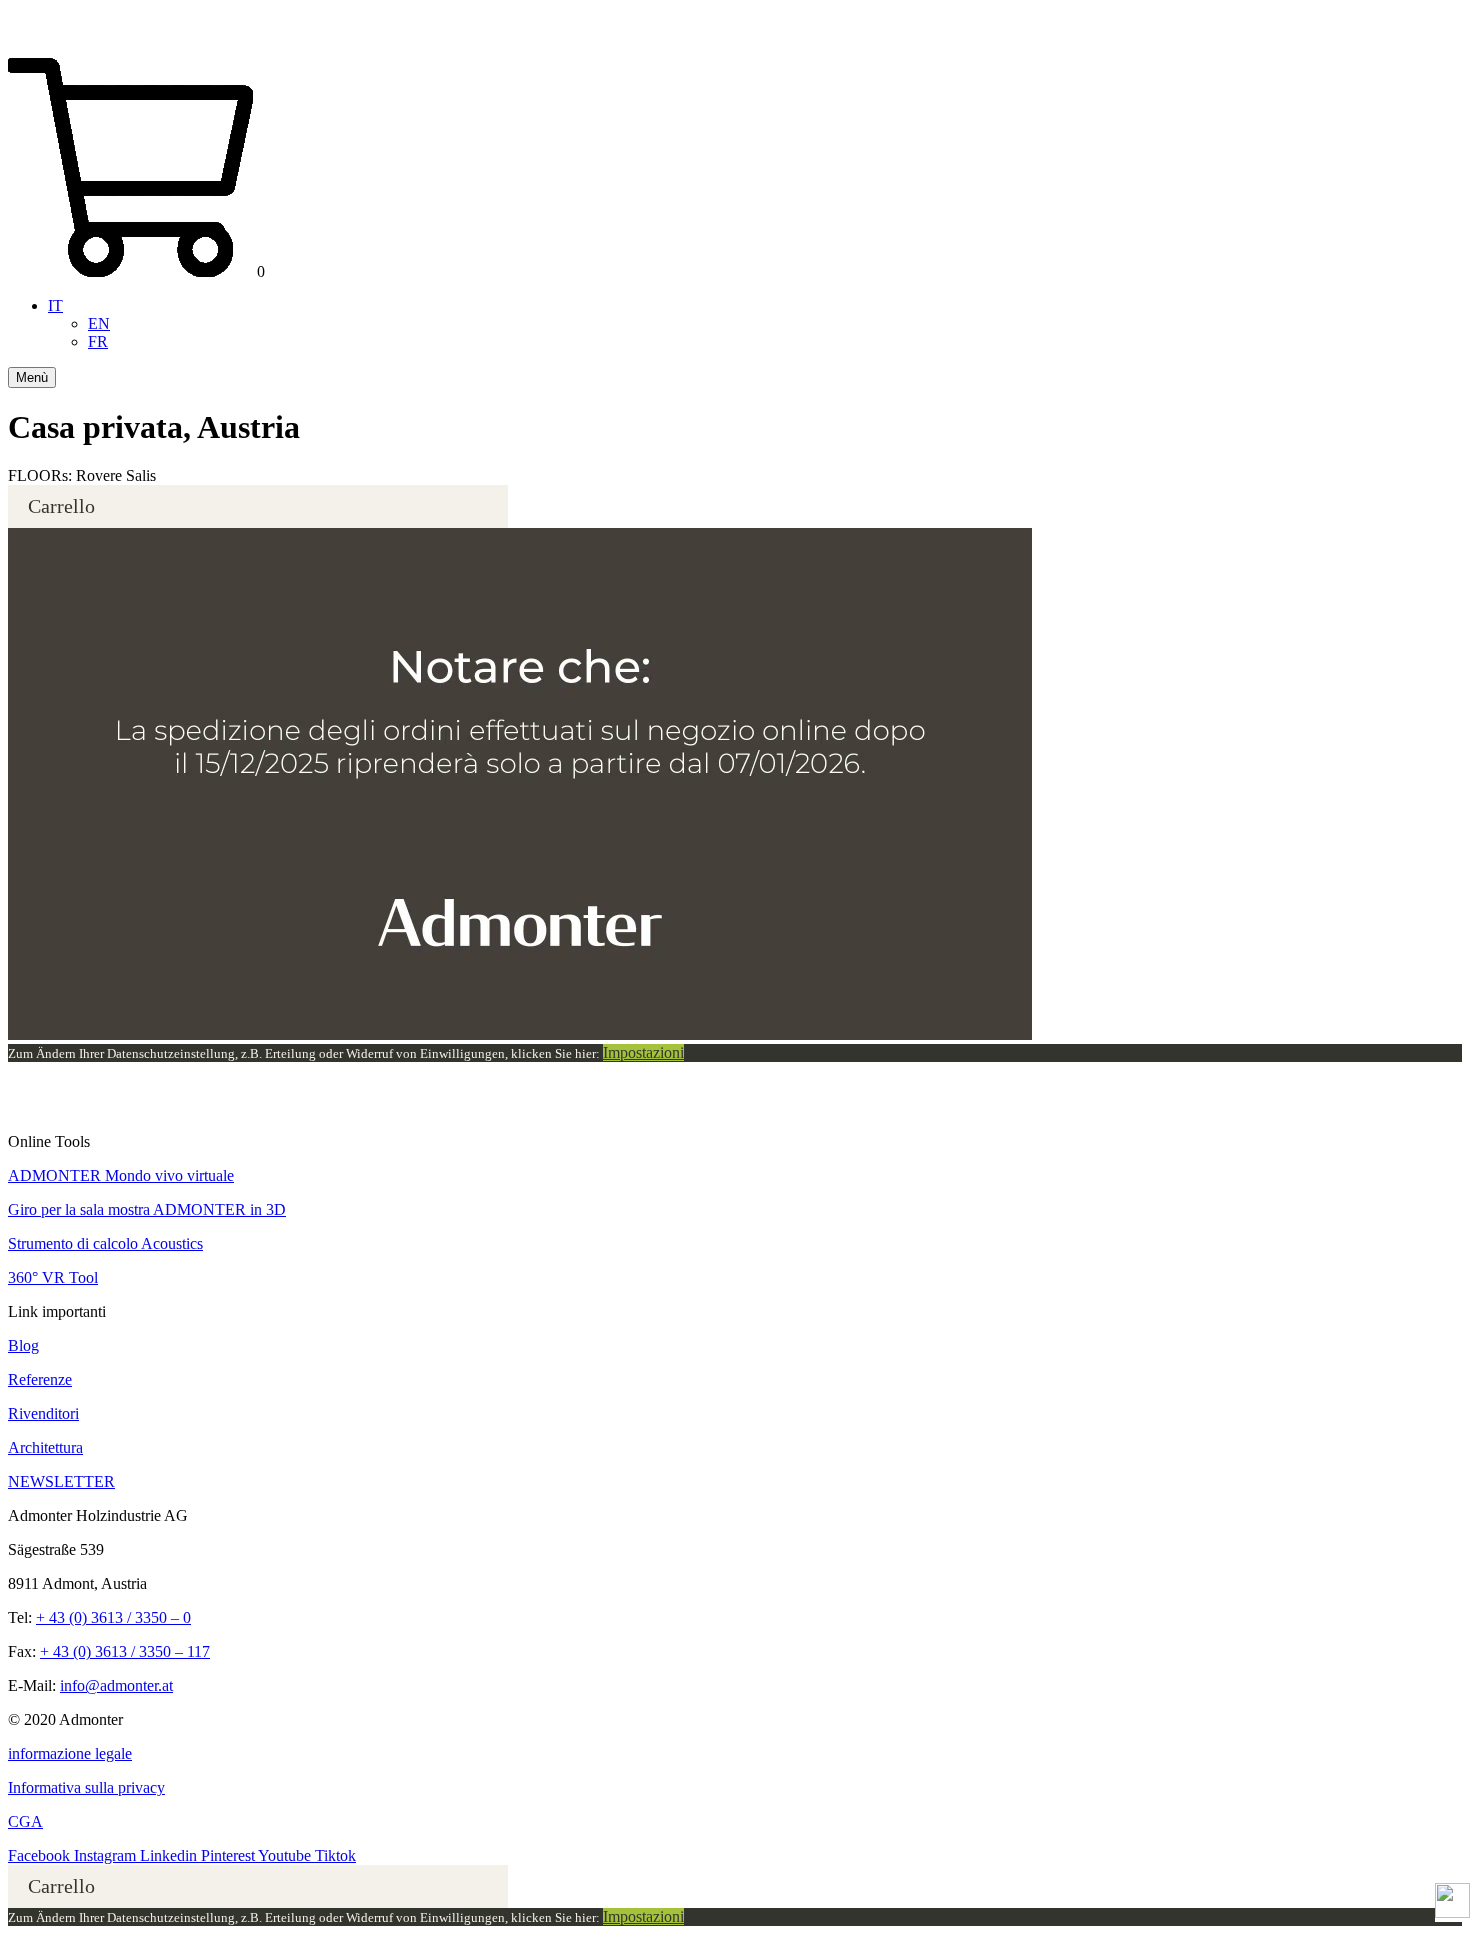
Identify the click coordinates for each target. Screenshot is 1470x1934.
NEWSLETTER (61, 1481)
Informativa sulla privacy (86, 1787)
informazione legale (70, 1753)
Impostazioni (643, 1052)
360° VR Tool (53, 1277)
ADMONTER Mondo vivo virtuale (121, 1175)
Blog (23, 1345)
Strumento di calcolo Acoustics (105, 1243)
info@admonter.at (116, 1685)
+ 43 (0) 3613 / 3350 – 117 (125, 1651)
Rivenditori (43, 1413)
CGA (25, 1821)
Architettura (45, 1447)
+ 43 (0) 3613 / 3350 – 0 (113, 1617)
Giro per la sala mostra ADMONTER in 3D (147, 1209)
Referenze (40, 1379)
